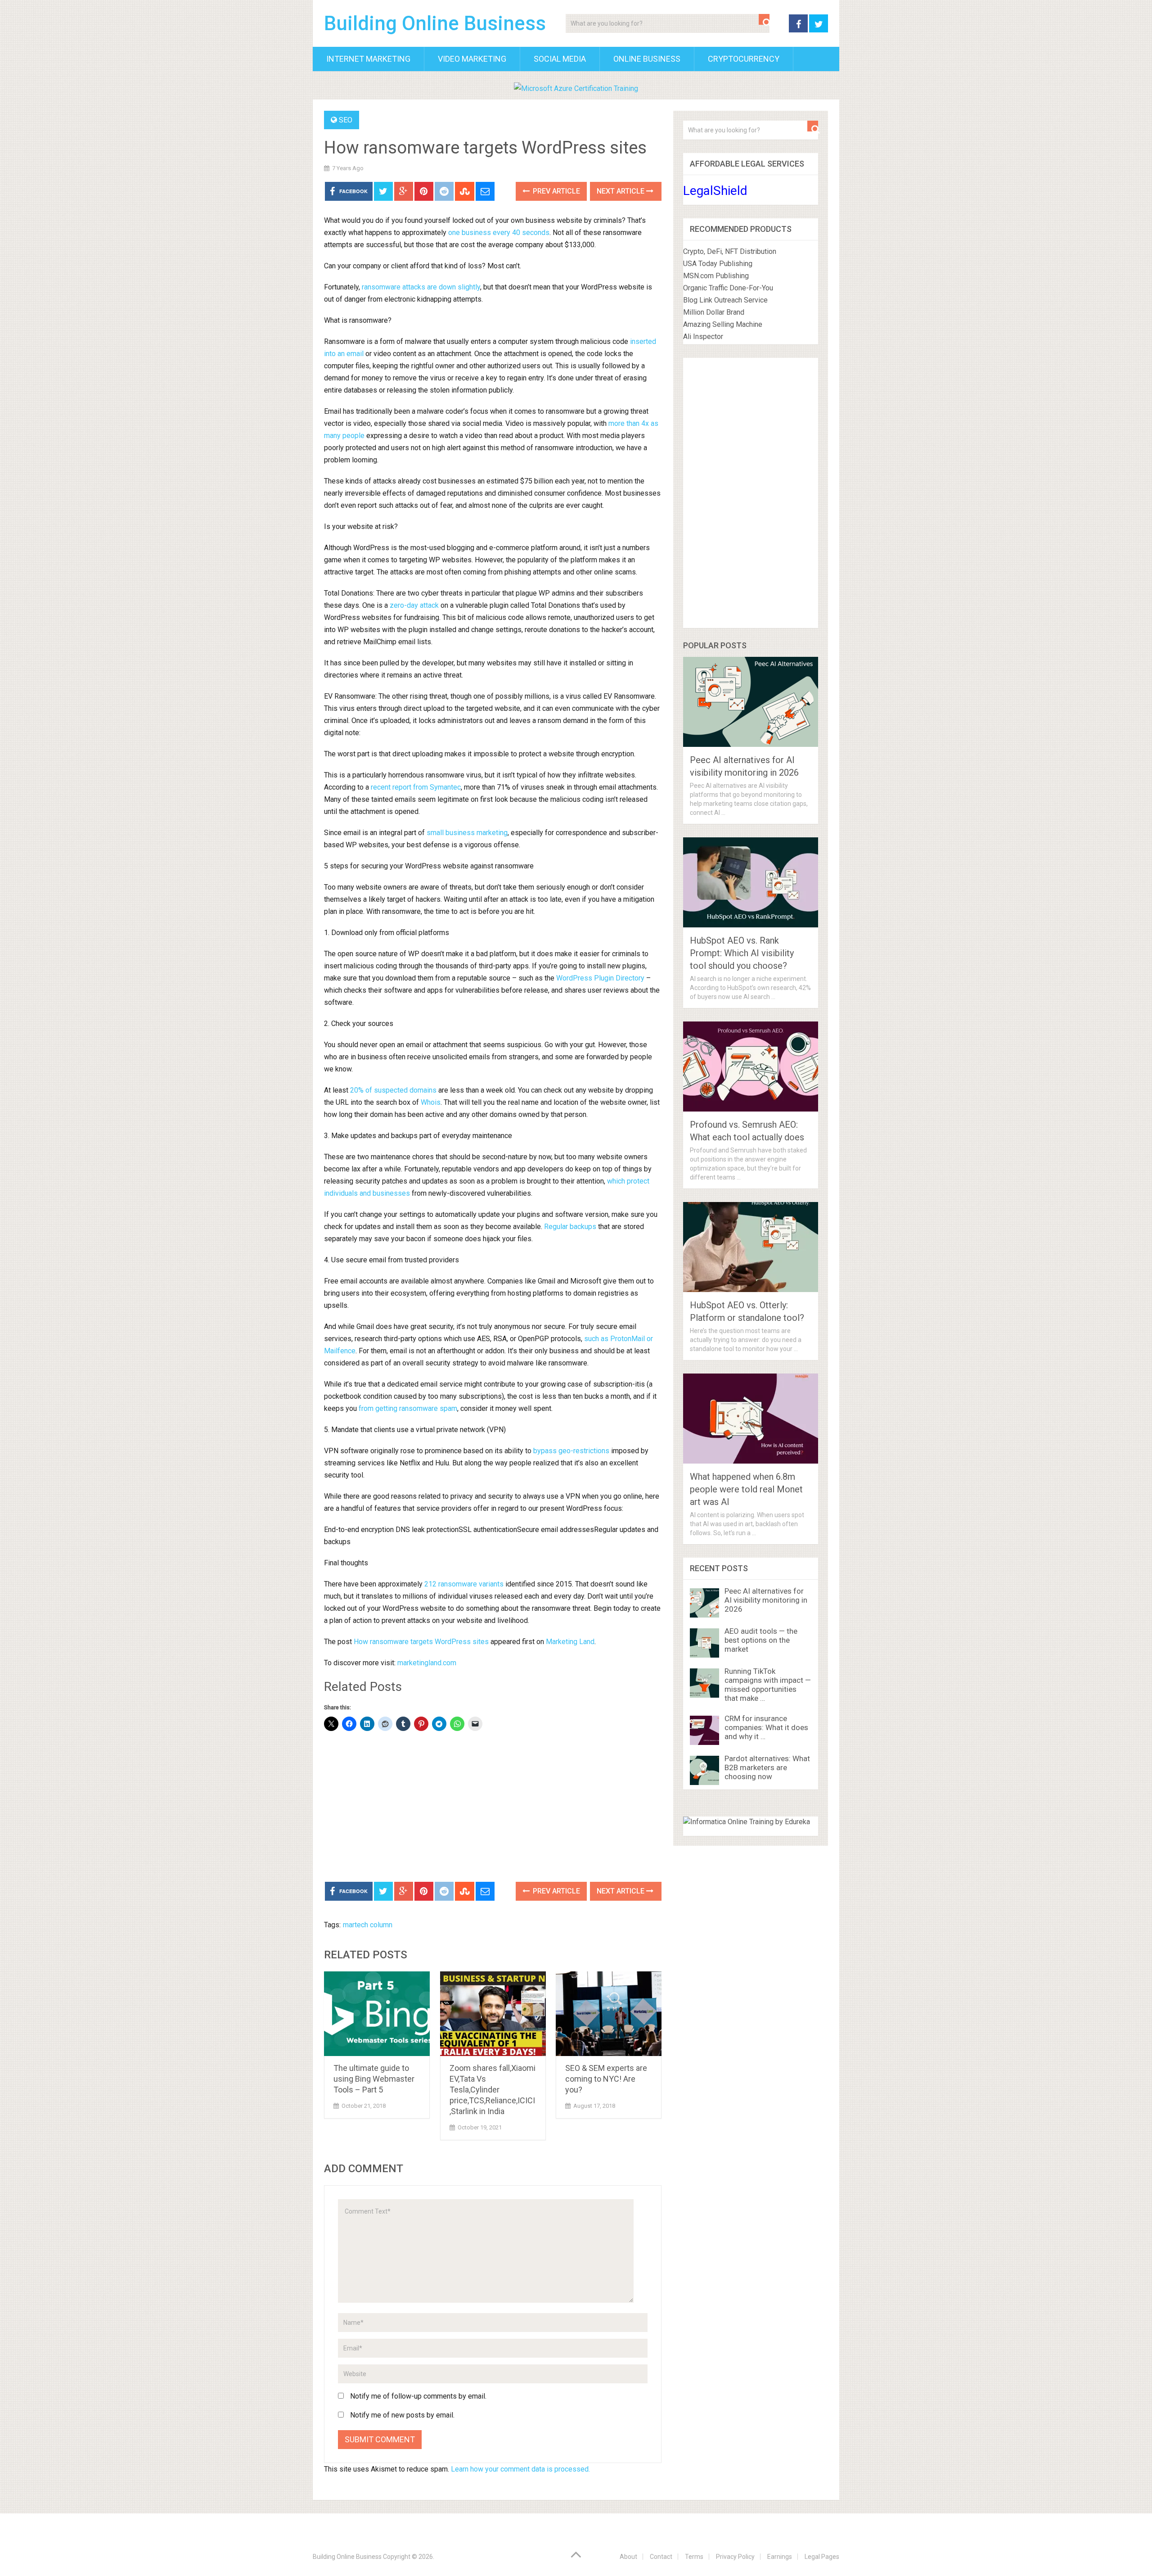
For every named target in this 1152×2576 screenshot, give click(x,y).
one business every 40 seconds (499, 233)
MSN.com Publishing (716, 276)
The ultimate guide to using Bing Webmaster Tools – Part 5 (374, 2079)
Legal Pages (822, 2557)
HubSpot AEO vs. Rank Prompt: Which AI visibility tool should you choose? (742, 953)
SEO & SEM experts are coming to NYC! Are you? (606, 2079)
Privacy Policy (735, 2557)
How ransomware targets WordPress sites (421, 1642)
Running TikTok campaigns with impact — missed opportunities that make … (768, 1685)
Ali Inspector (703, 337)
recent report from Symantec (416, 787)
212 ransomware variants (464, 1584)
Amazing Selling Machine (723, 324)
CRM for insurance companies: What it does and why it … (766, 1727)
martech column (368, 1925)
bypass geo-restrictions (571, 1451)
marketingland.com (427, 1663)
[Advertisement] (493, 1808)
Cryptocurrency (744, 59)
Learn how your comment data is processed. (520, 2469)
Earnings (780, 2557)
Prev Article (556, 191)
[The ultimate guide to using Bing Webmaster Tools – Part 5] (377, 2014)
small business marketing (467, 833)
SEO (346, 120)
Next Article (621, 191)
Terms (694, 2557)
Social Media (560, 59)
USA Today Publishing (718, 264)
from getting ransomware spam (408, 1408)
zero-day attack (414, 605)
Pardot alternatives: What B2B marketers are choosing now (767, 1767)
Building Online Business (435, 23)
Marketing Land (570, 1642)
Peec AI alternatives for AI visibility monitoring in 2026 (766, 1600)
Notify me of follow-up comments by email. (418, 2396)
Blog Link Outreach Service (725, 300)
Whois (431, 1102)
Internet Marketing (368, 59)
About (628, 2557)
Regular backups (570, 1227)
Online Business (647, 59)
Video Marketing (472, 59)
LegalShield (715, 191)
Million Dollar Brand (714, 312)
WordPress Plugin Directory (600, 978)
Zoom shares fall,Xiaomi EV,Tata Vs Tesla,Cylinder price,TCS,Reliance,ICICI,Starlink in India (493, 2090)
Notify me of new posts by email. (402, 2415)
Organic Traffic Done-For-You (728, 288)
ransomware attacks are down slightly (421, 287)
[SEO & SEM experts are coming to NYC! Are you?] (609, 2014)
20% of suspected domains (393, 1090)
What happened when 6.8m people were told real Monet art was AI (746, 1489)
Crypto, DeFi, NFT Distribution (730, 251)
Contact (661, 2557)
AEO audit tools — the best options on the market (761, 1640)
